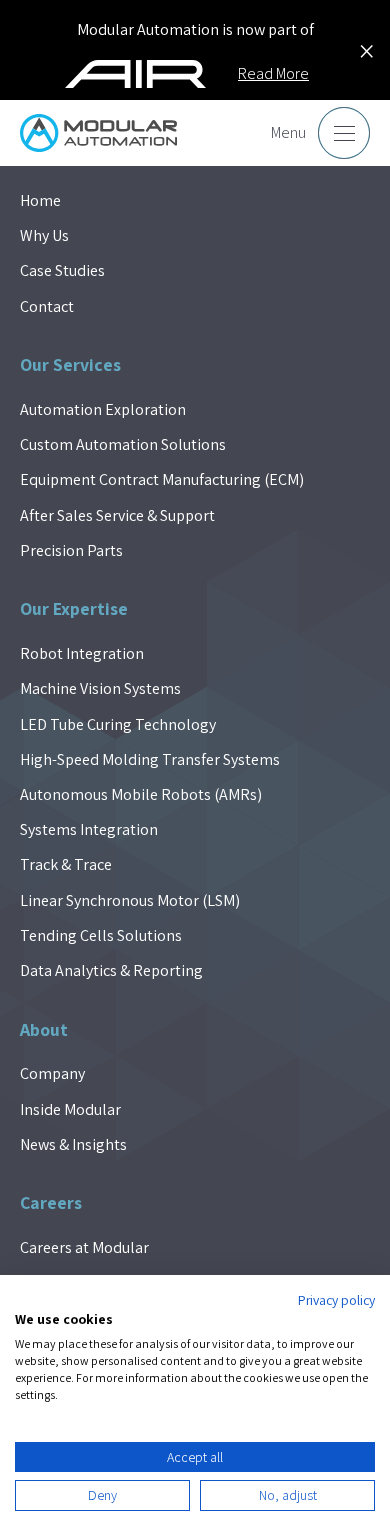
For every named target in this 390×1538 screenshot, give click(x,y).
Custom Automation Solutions (123, 444)
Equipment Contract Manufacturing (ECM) (162, 479)
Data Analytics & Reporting (111, 970)
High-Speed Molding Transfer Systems (150, 759)
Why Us (44, 235)
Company (52, 1073)
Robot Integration (82, 653)
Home (40, 200)
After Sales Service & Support (117, 515)
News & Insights (73, 1144)
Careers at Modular (84, 1247)
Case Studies (62, 270)
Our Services (70, 364)
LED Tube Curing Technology (118, 724)
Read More (273, 73)
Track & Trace (66, 864)
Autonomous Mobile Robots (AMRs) (141, 794)
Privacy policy (336, 1300)
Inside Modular (70, 1109)
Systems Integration (89, 829)
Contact (47, 306)
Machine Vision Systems (100, 688)
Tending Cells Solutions (101, 935)
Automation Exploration (103, 409)
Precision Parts (71, 550)
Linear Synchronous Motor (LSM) (130, 900)
